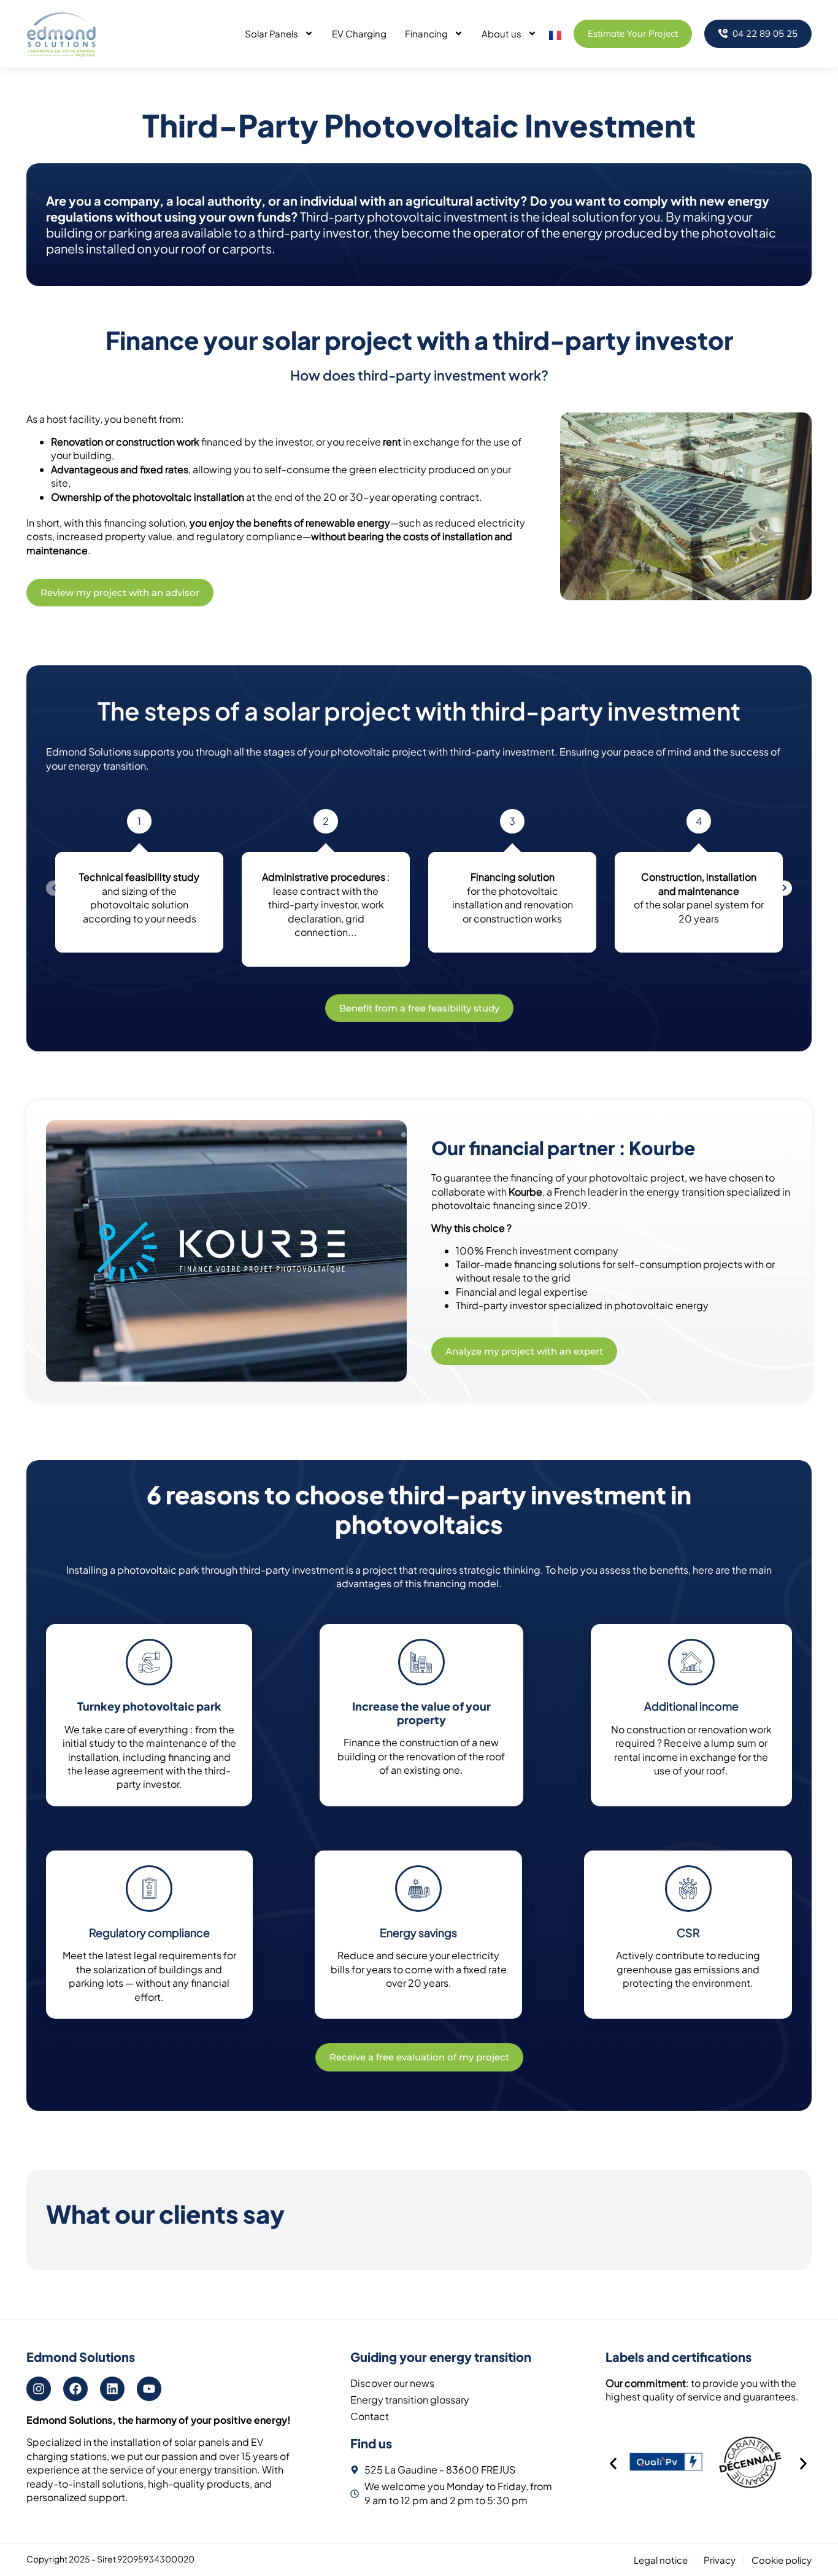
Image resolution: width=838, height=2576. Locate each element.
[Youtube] (149, 2389)
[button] (613, 2464)
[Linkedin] (112, 2389)
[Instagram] (39, 2389)
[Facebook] (75, 2389)
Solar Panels (271, 33)
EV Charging (359, 33)
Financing (426, 33)
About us (502, 33)
